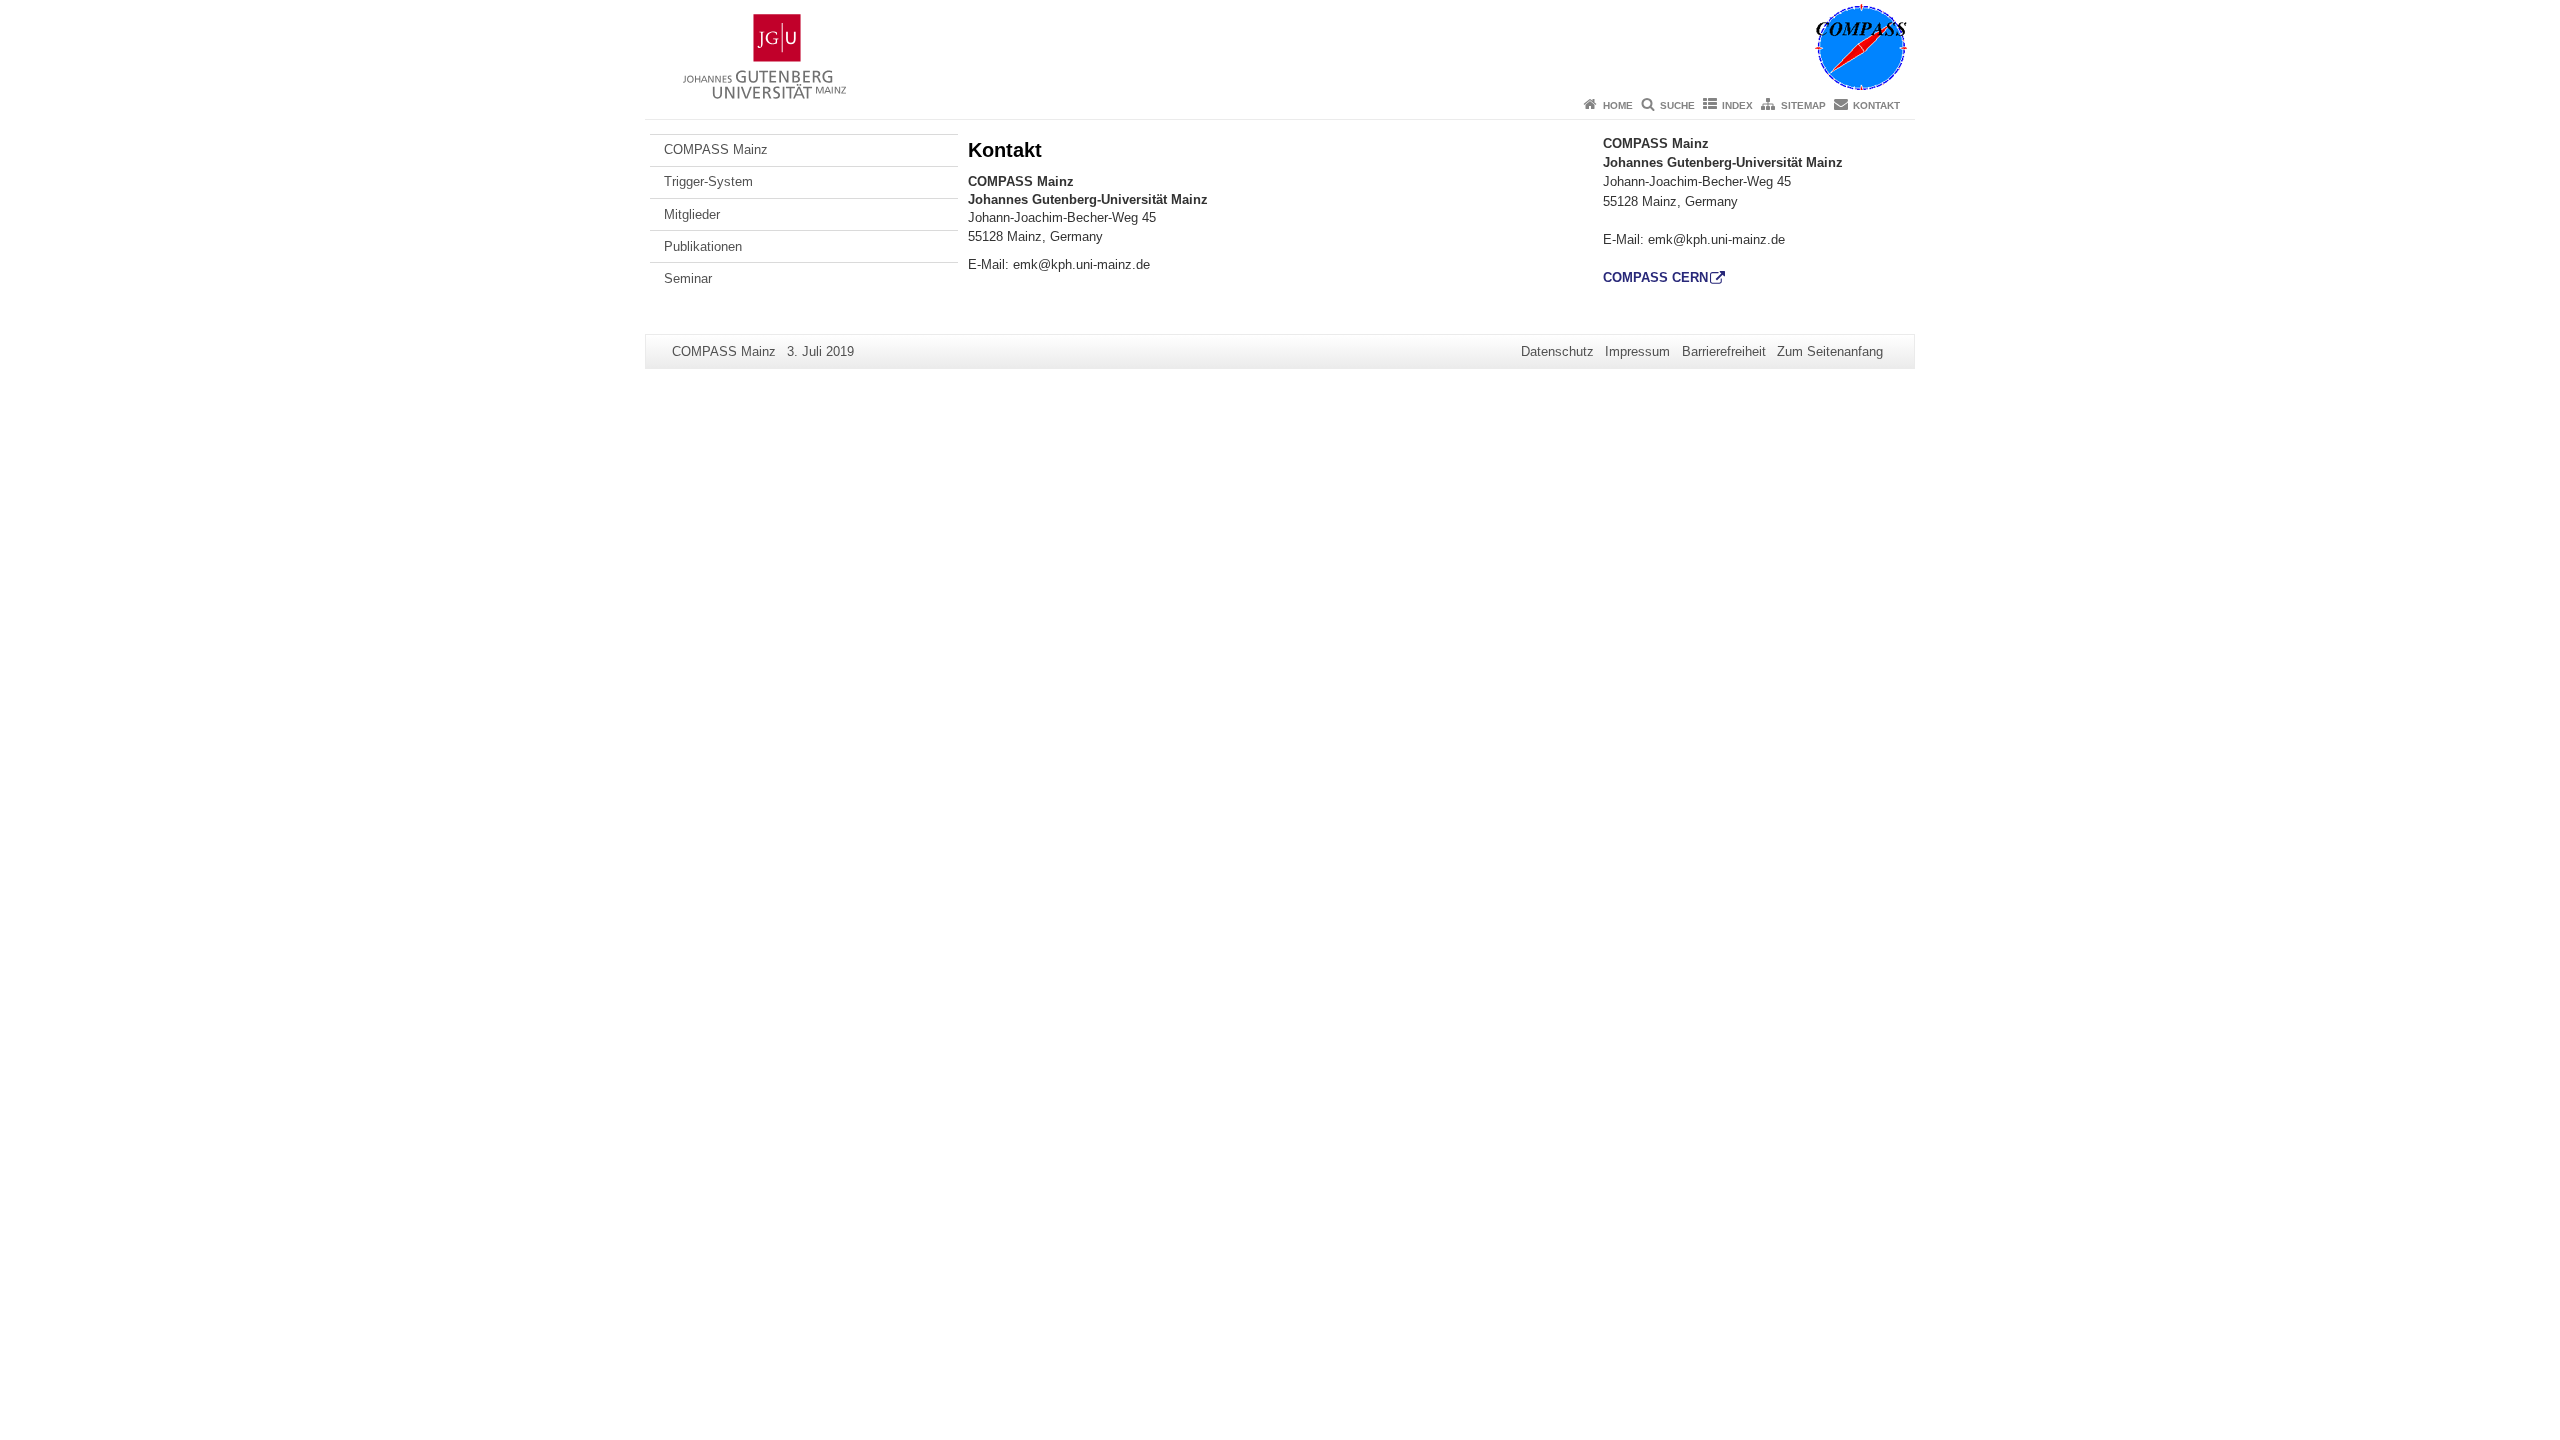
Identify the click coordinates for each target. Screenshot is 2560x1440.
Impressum (1637, 351)
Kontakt (1876, 105)
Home (1618, 105)
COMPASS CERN (1655, 277)
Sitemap (1803, 105)
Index (1737, 105)
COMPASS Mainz (716, 149)
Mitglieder (692, 214)
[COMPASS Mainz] (1280, 45)
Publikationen (703, 246)
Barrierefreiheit (1724, 351)
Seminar (688, 278)
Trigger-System (708, 181)
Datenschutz (1557, 351)
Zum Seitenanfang (1830, 351)
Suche (1677, 105)
